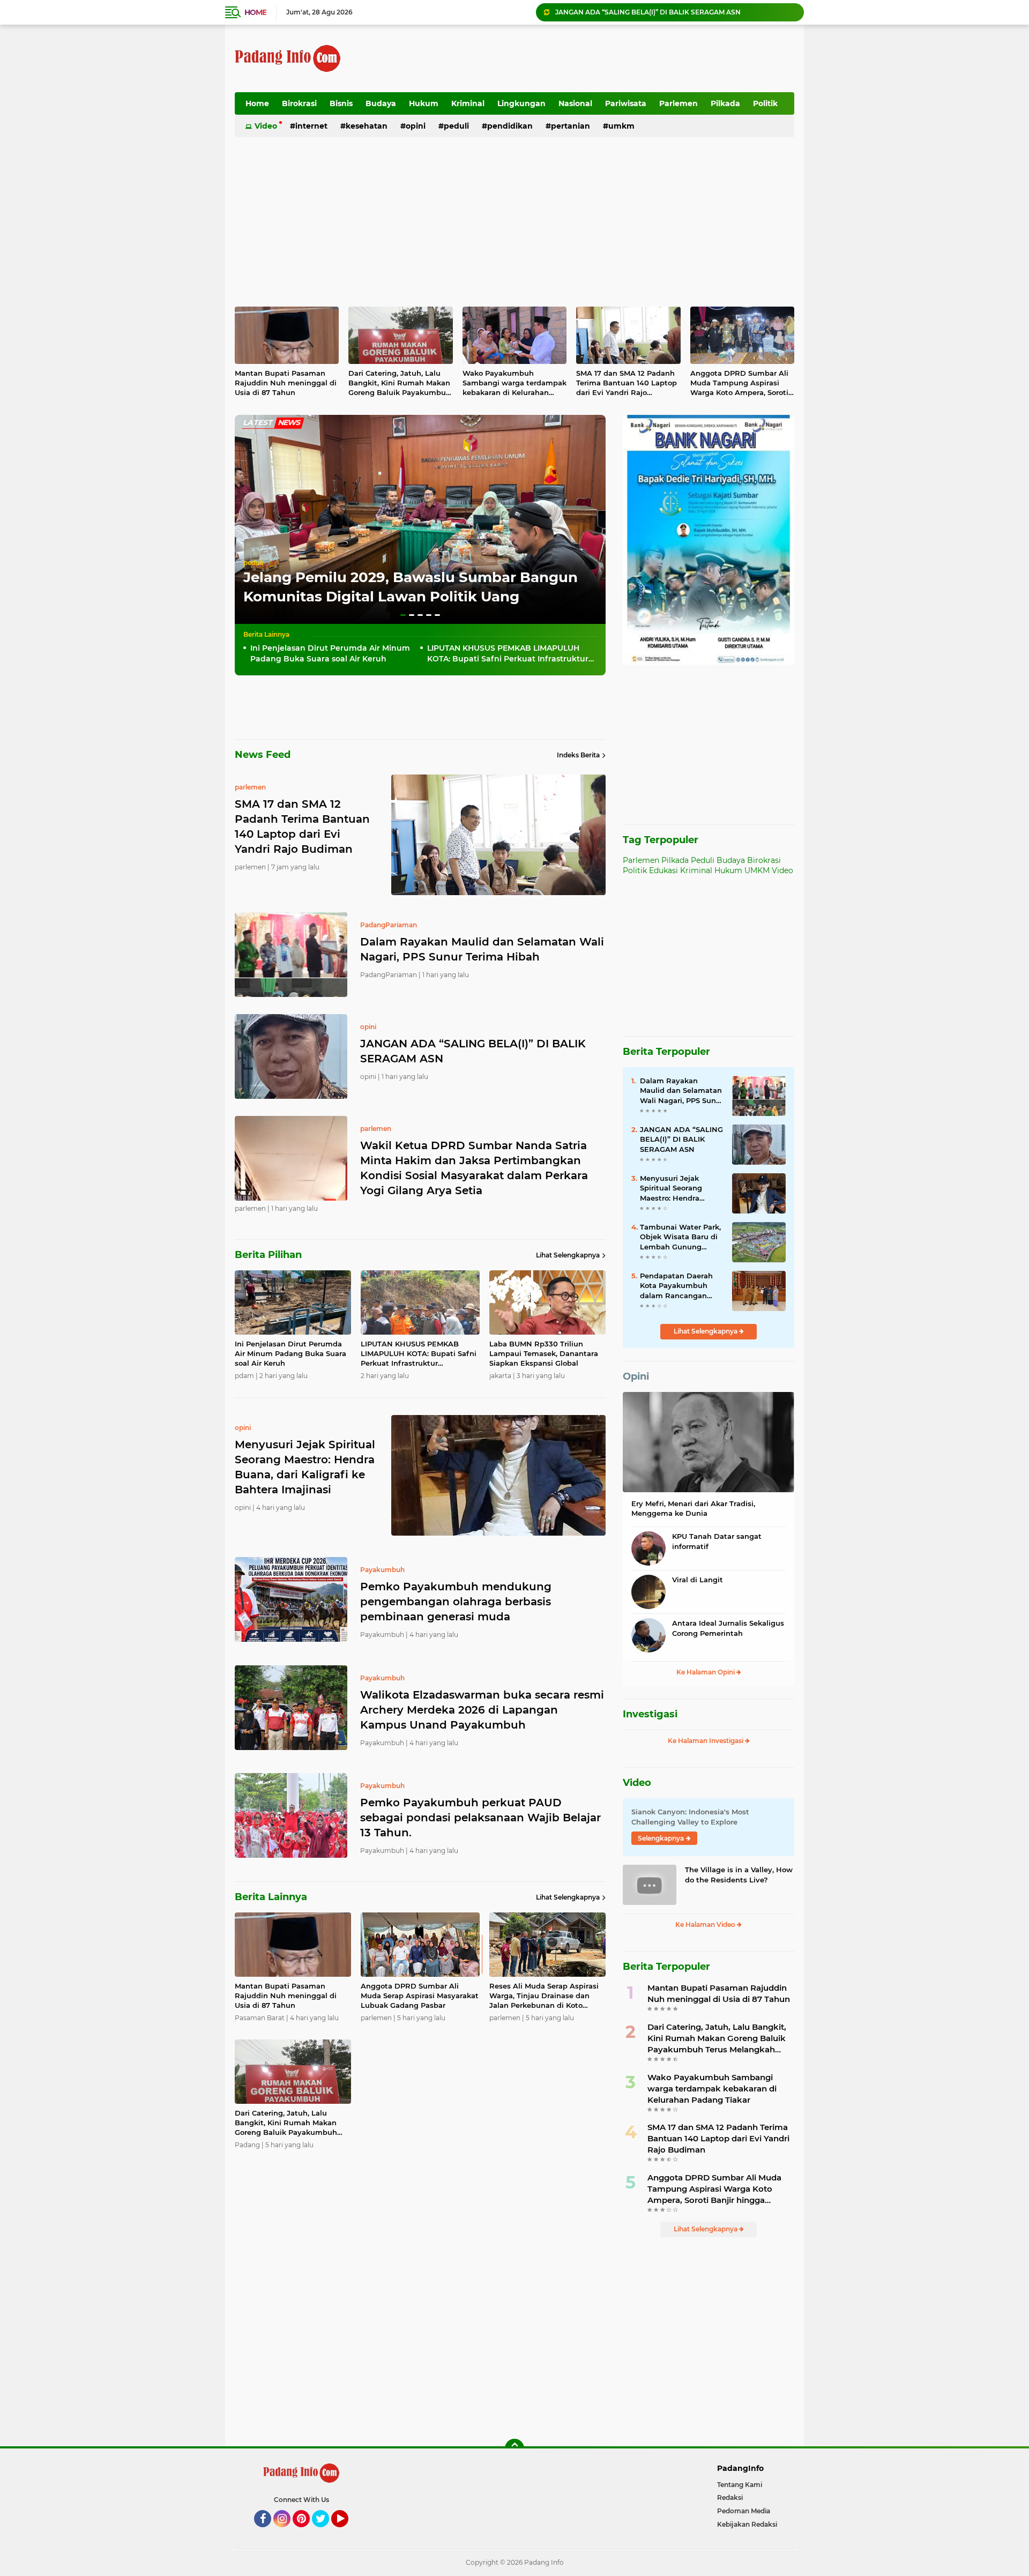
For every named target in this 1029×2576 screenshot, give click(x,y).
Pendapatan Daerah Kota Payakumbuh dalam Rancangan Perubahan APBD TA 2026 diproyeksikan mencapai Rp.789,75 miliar (677, 1286)
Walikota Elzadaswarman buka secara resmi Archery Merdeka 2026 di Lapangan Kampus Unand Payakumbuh (482, 1710)
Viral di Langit (698, 1580)
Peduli (456, 126)
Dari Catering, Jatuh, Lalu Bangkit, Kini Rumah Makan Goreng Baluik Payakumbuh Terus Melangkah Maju (400, 383)
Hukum (424, 103)
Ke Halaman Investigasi (706, 1741)
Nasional (575, 103)
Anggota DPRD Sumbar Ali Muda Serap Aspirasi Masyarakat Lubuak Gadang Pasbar (420, 1996)
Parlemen (678, 103)
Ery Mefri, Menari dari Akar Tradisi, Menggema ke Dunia (693, 1508)
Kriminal (468, 103)
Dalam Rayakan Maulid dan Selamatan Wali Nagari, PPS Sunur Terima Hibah (482, 949)
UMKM (621, 126)
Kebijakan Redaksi (747, 2524)
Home (255, 12)
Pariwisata (626, 103)
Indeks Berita (578, 755)
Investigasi (650, 1714)
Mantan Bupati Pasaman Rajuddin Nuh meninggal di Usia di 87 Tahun (286, 383)
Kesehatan (367, 126)
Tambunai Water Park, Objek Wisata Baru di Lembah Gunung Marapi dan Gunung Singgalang (680, 1237)
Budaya (381, 103)
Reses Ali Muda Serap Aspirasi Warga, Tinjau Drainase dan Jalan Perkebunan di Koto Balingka (544, 1996)
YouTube (347, 2532)
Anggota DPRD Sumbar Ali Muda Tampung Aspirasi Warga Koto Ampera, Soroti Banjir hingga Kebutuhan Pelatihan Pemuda (739, 383)
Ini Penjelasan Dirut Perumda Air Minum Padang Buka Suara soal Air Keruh (330, 653)
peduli (253, 563)
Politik (765, 103)
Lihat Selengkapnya (568, 1255)
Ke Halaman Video (706, 1924)
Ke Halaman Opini (706, 1672)
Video (266, 126)
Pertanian (571, 126)
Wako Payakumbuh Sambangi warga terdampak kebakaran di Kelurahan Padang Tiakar (514, 383)
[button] (403, 615)
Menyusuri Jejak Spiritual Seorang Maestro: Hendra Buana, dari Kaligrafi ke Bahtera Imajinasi (677, 1188)
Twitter (325, 2532)
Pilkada (725, 103)
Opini (416, 126)
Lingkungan (521, 103)
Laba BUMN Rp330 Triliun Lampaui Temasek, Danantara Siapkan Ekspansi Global (544, 1353)
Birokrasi (299, 103)
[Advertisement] (599, 58)
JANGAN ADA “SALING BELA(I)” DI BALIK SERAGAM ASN (473, 1051)
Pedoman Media (744, 2511)
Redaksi (730, 2497)
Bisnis (341, 103)
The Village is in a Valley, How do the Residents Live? (739, 1874)
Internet (311, 126)
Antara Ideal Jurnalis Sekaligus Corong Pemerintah (728, 1628)
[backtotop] (514, 2448)
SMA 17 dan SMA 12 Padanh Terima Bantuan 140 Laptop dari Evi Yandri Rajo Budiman (627, 383)
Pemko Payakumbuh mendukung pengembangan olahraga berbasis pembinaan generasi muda (456, 1602)
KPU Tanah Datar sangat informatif (717, 1541)
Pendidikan (510, 126)
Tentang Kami (740, 2485)
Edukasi (663, 870)
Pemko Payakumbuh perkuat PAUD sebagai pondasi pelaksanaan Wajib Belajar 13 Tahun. (480, 1818)
